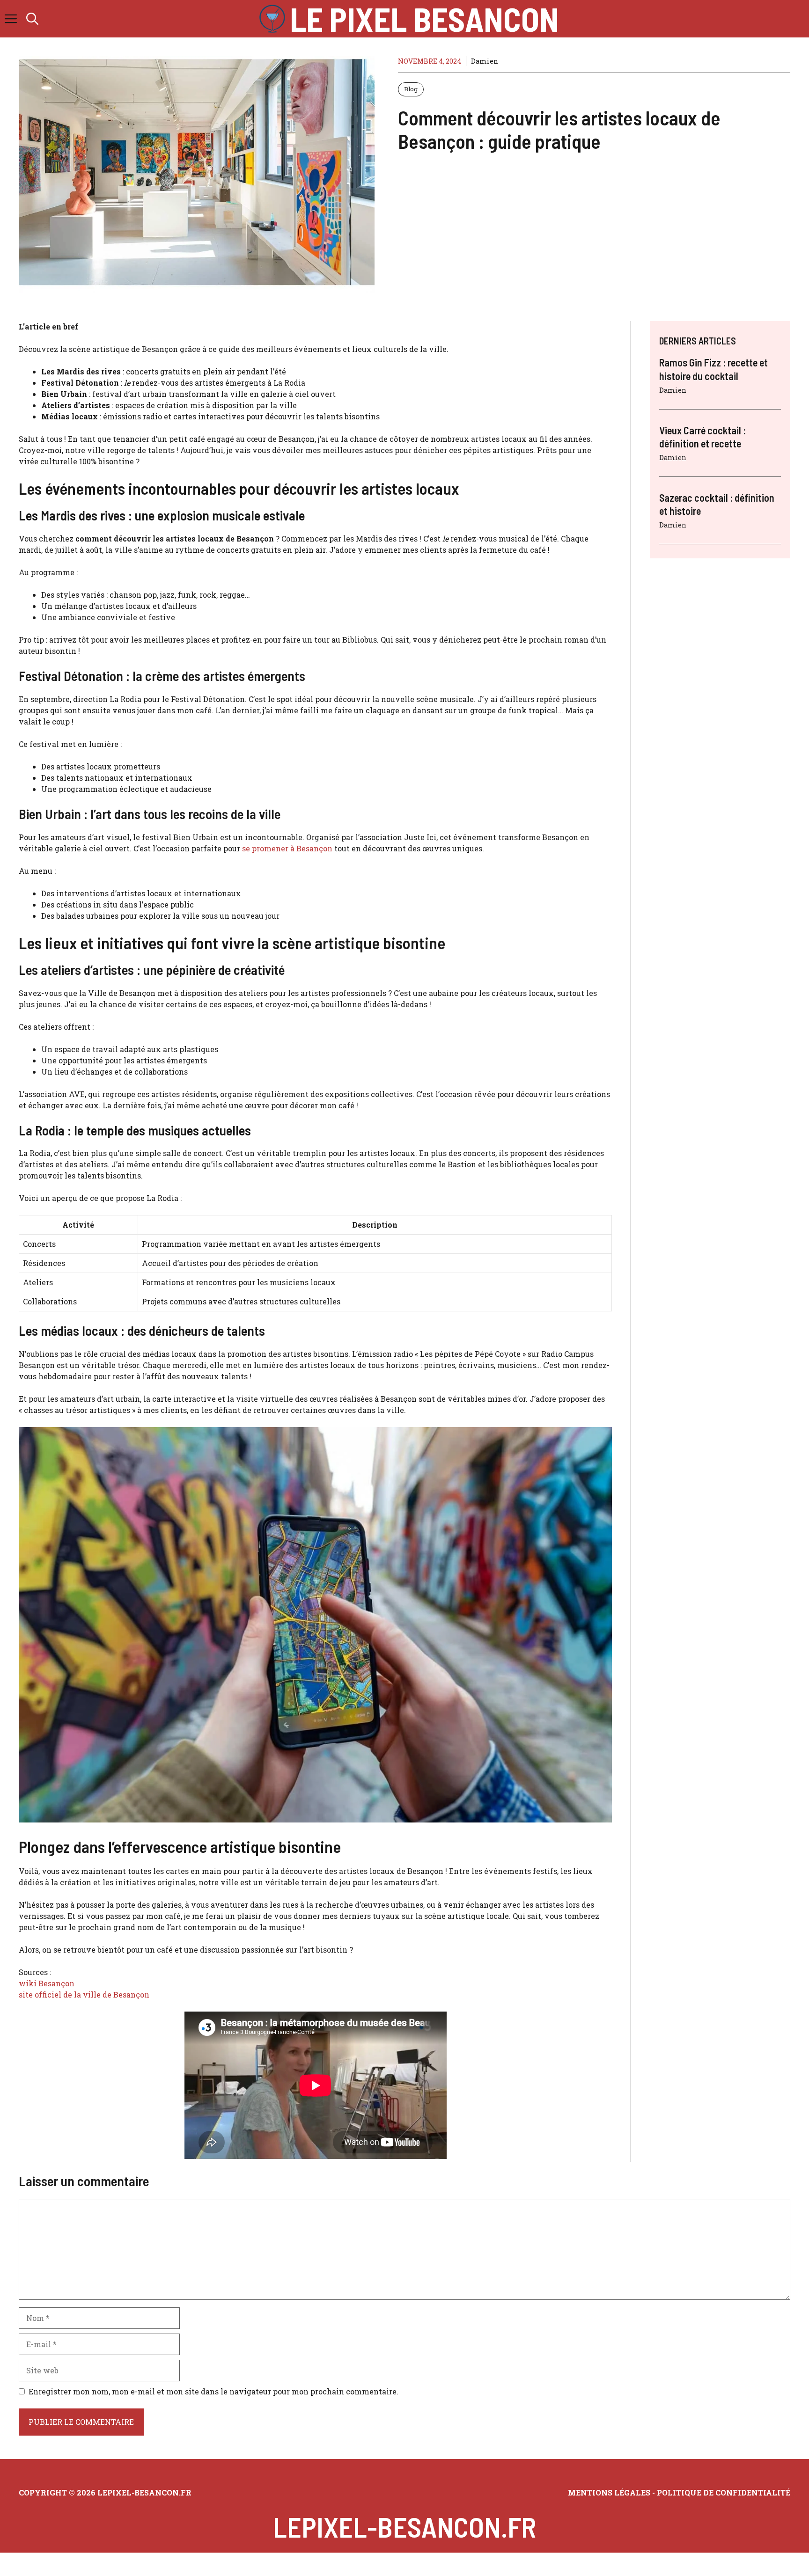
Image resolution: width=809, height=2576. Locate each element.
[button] (32, 19)
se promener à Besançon (287, 848)
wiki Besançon (47, 1983)
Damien (485, 61)
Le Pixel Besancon (424, 19)
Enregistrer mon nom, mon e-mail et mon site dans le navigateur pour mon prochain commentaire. (213, 2391)
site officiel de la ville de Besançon (84, 1994)
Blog (411, 89)
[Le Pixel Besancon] (272, 19)
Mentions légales (609, 2492)
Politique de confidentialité (723, 2492)
